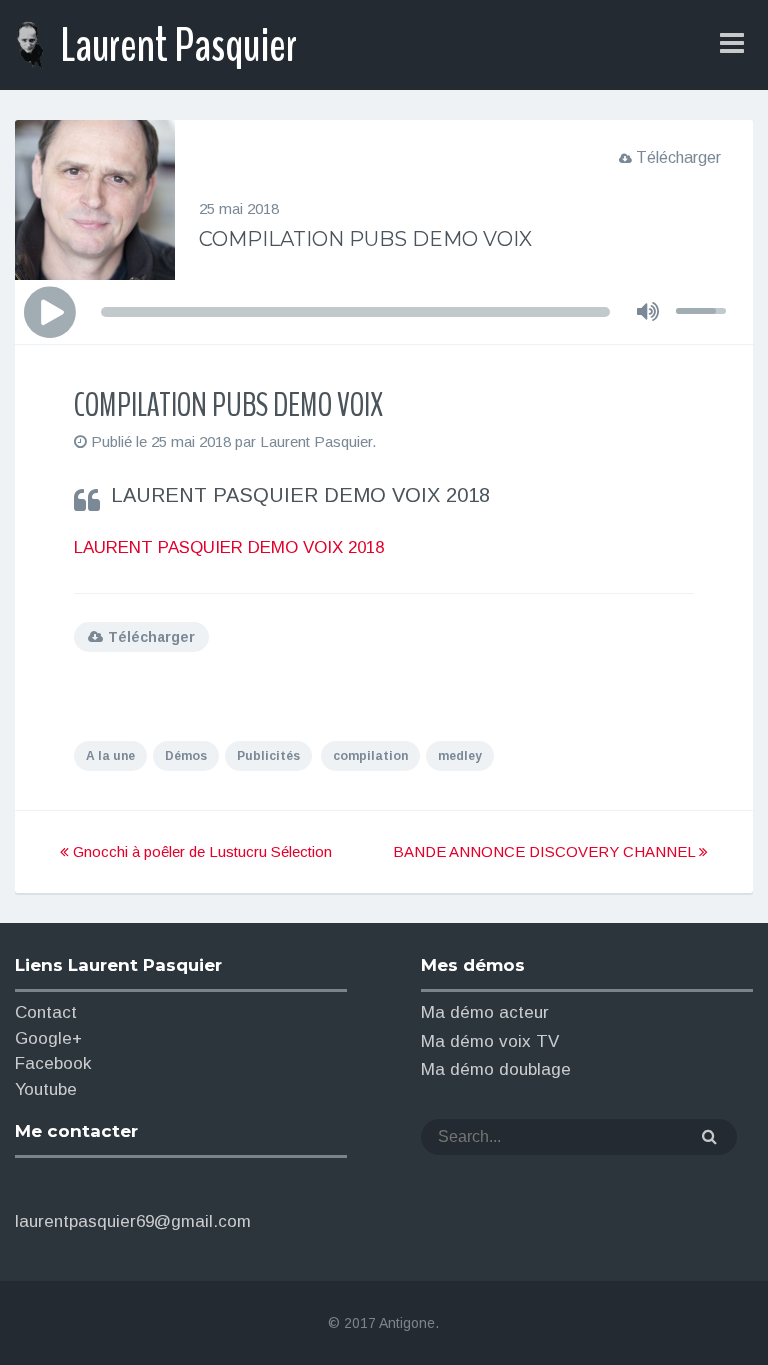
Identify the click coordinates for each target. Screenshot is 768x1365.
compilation (370, 756)
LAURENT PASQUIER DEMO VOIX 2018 (229, 547)
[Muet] (648, 311)
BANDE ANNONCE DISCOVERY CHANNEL (546, 851)
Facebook (53, 1063)
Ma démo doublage (496, 1069)
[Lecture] (49, 313)
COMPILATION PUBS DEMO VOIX (365, 239)
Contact (46, 1012)
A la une (110, 756)
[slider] (704, 293)
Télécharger (678, 157)
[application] (383, 312)
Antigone (407, 1323)
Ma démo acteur (485, 1012)
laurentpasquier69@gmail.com (133, 1221)
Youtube (46, 1089)
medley (460, 756)
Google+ (48, 1038)
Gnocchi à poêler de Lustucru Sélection (200, 851)
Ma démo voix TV (490, 1041)
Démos (186, 756)
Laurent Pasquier (178, 46)
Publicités (268, 756)
